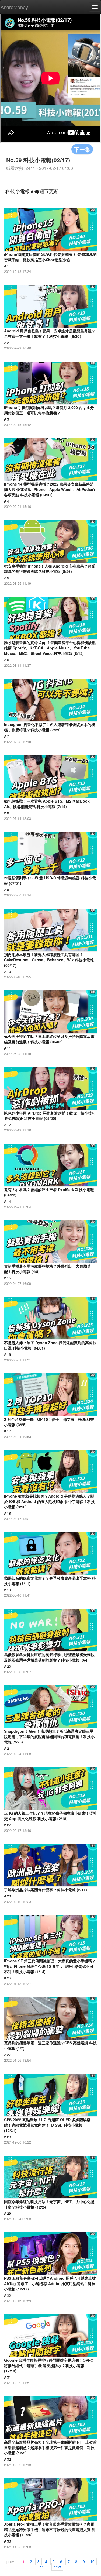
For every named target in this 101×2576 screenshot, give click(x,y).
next (57, 2567)
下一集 (82, 149)
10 (92, 2561)
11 (42, 2567)
